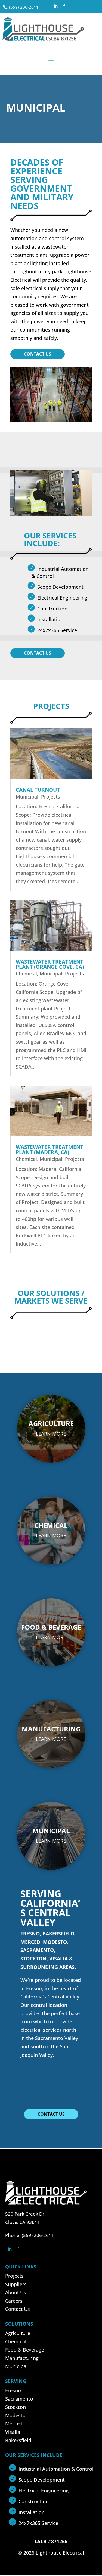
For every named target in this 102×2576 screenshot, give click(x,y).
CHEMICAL (51, 1525)
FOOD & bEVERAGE (51, 1627)
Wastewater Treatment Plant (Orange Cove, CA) (50, 964)
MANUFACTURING (51, 1729)
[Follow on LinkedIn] (55, 6)
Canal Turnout (38, 790)
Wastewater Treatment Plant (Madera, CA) (50, 1150)
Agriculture (18, 2333)
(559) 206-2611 (24, 7)
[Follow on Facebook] (64, 6)
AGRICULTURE (51, 1423)
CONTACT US (51, 2114)
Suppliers (16, 2284)
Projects (51, 797)
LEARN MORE (51, 1434)
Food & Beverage (25, 2350)
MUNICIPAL (51, 1831)
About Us (16, 2292)
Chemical (26, 974)
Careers (14, 2301)
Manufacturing (22, 2358)
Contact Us (38, 354)
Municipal (27, 797)
